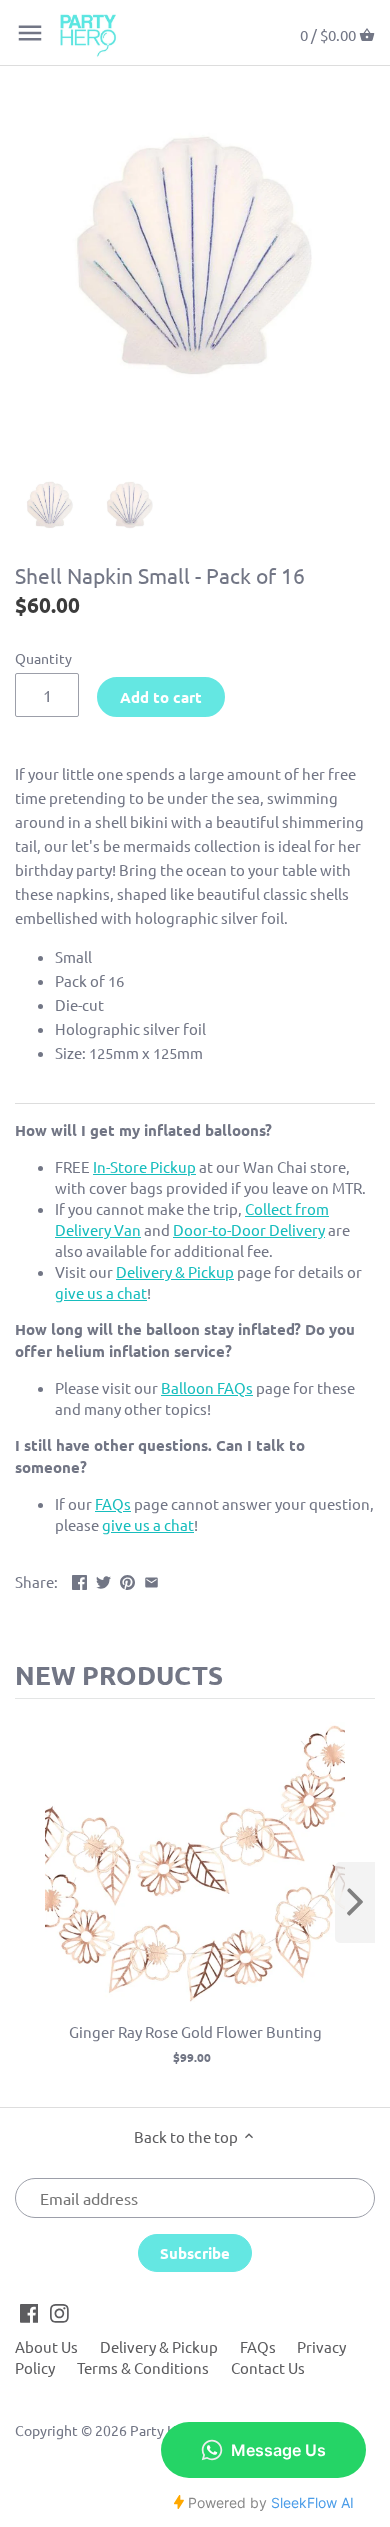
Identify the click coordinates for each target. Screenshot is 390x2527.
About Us (46, 2346)
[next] (355, 1902)
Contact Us (268, 2367)
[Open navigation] (30, 33)
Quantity (43, 658)
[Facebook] (29, 2312)
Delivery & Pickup (159, 2346)
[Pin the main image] (127, 1579)
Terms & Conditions (143, 2367)
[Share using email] (151, 1579)
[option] (50, 506)
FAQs (258, 2346)
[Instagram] (59, 2312)
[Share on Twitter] (103, 1579)
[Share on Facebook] (79, 1579)
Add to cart (161, 697)
